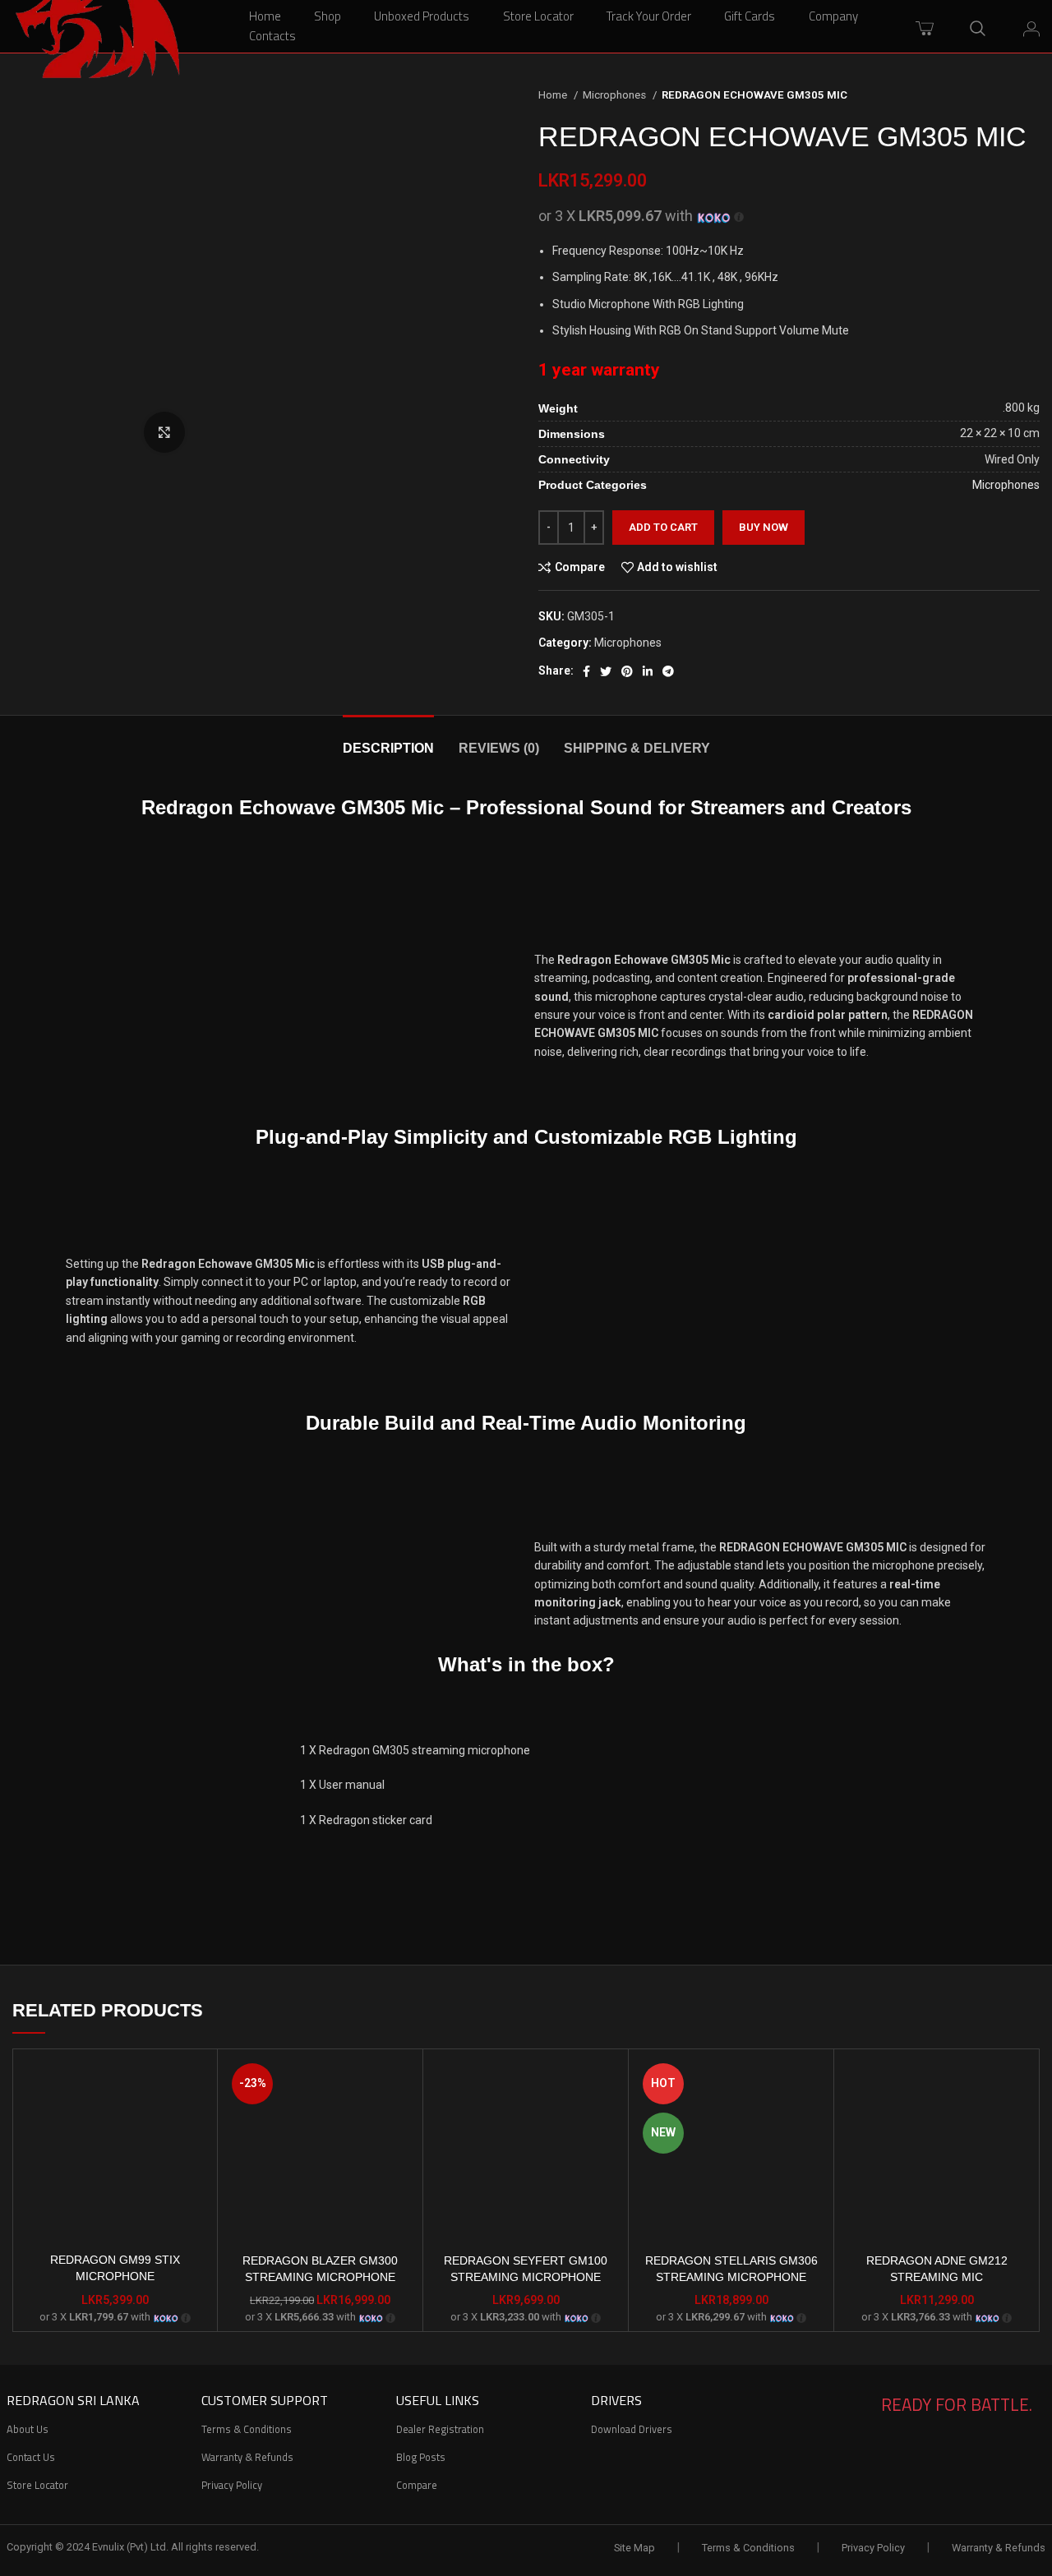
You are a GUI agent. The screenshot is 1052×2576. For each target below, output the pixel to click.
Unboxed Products (422, 16)
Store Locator (538, 16)
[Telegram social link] (668, 671)
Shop (328, 16)
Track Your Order (649, 16)
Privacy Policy (232, 2485)
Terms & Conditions (247, 2429)
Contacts (272, 36)
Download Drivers (632, 2429)
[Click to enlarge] (164, 432)
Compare (417, 2485)
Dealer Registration (440, 2429)
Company (833, 16)
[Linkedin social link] (648, 671)
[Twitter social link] (606, 671)
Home (265, 16)
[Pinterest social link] (627, 671)
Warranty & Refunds (247, 2457)
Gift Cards (750, 16)
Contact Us (31, 2457)
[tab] (388, 740)
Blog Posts (421, 2457)
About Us (28, 2429)
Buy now (764, 527)
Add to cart (663, 527)
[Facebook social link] (586, 671)
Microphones (616, 95)
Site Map (634, 2548)
